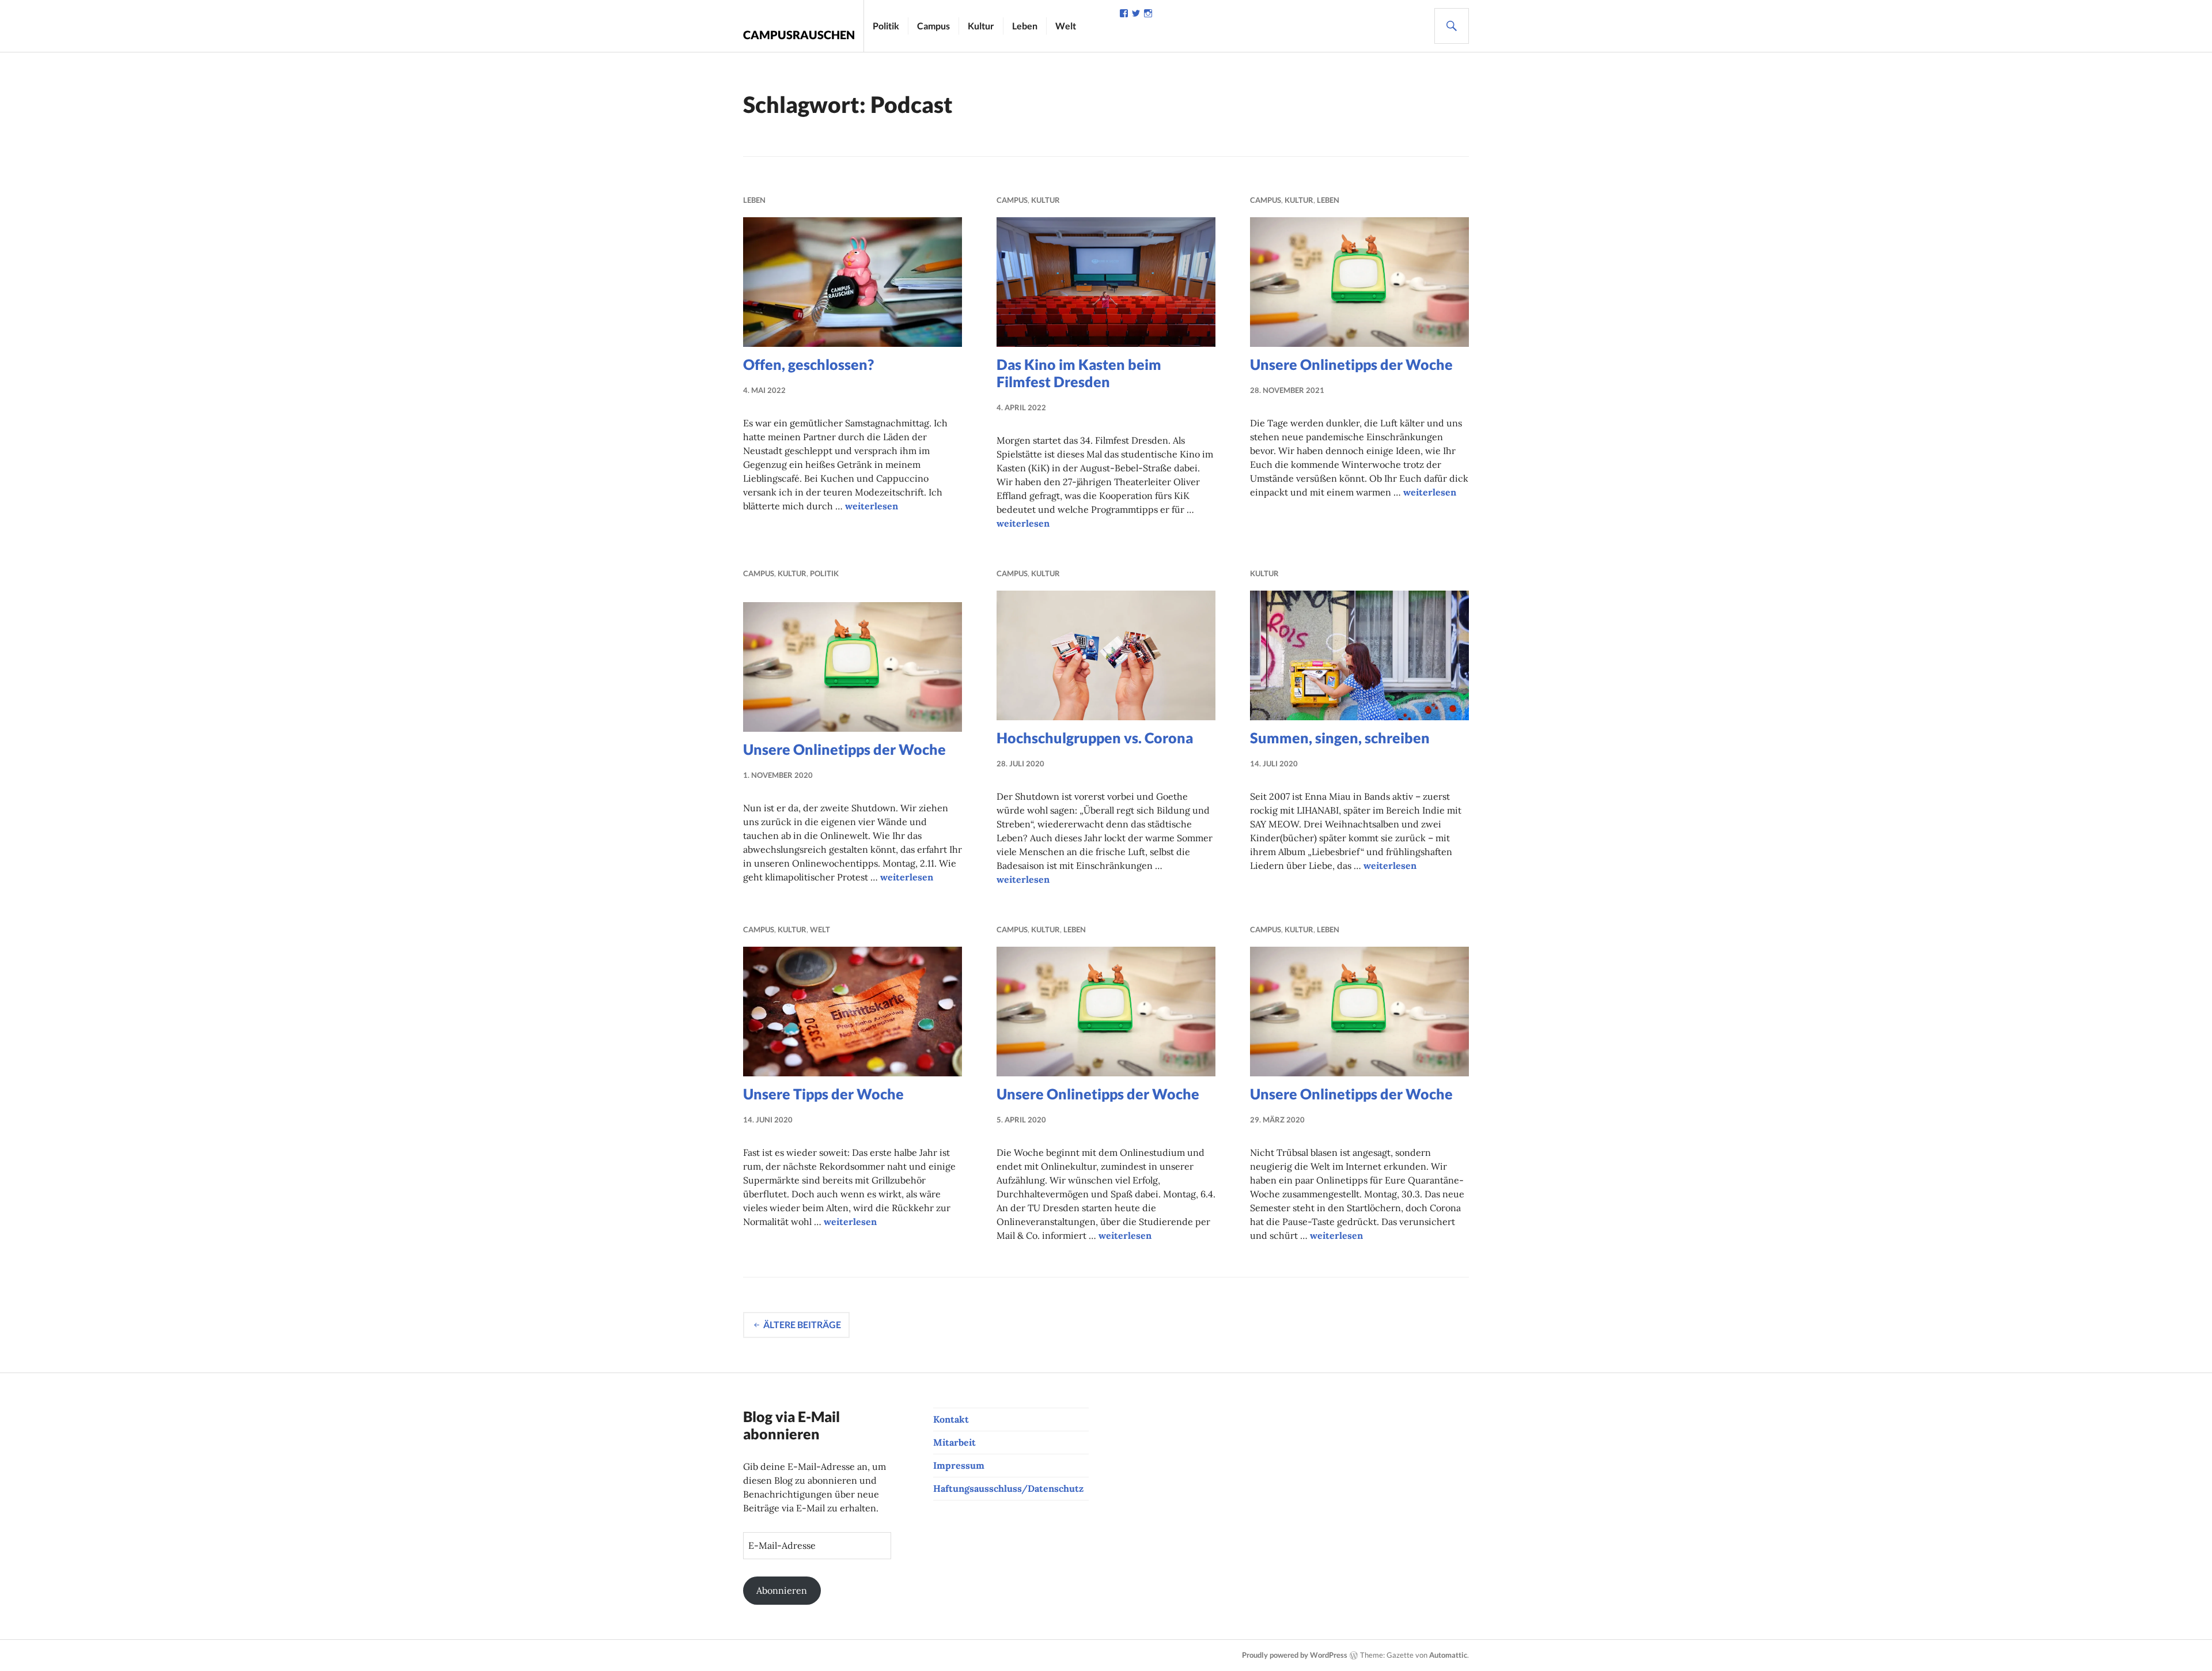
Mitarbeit (955, 1442)
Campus (933, 26)
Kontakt (951, 1419)
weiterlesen (872, 506)
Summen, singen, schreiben (1340, 738)
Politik (886, 26)
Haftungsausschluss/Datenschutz (1008, 1488)
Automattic (1448, 1655)
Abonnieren (782, 1590)
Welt (1066, 26)
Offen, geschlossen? (808, 364)
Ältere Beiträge (802, 1324)
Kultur (981, 26)
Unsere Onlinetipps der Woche (1351, 364)
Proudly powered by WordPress (1295, 1655)
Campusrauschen (799, 35)
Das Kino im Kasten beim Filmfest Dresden (1079, 373)
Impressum (959, 1465)
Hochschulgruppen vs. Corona (1095, 738)
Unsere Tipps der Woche (823, 1094)
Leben (1025, 26)
